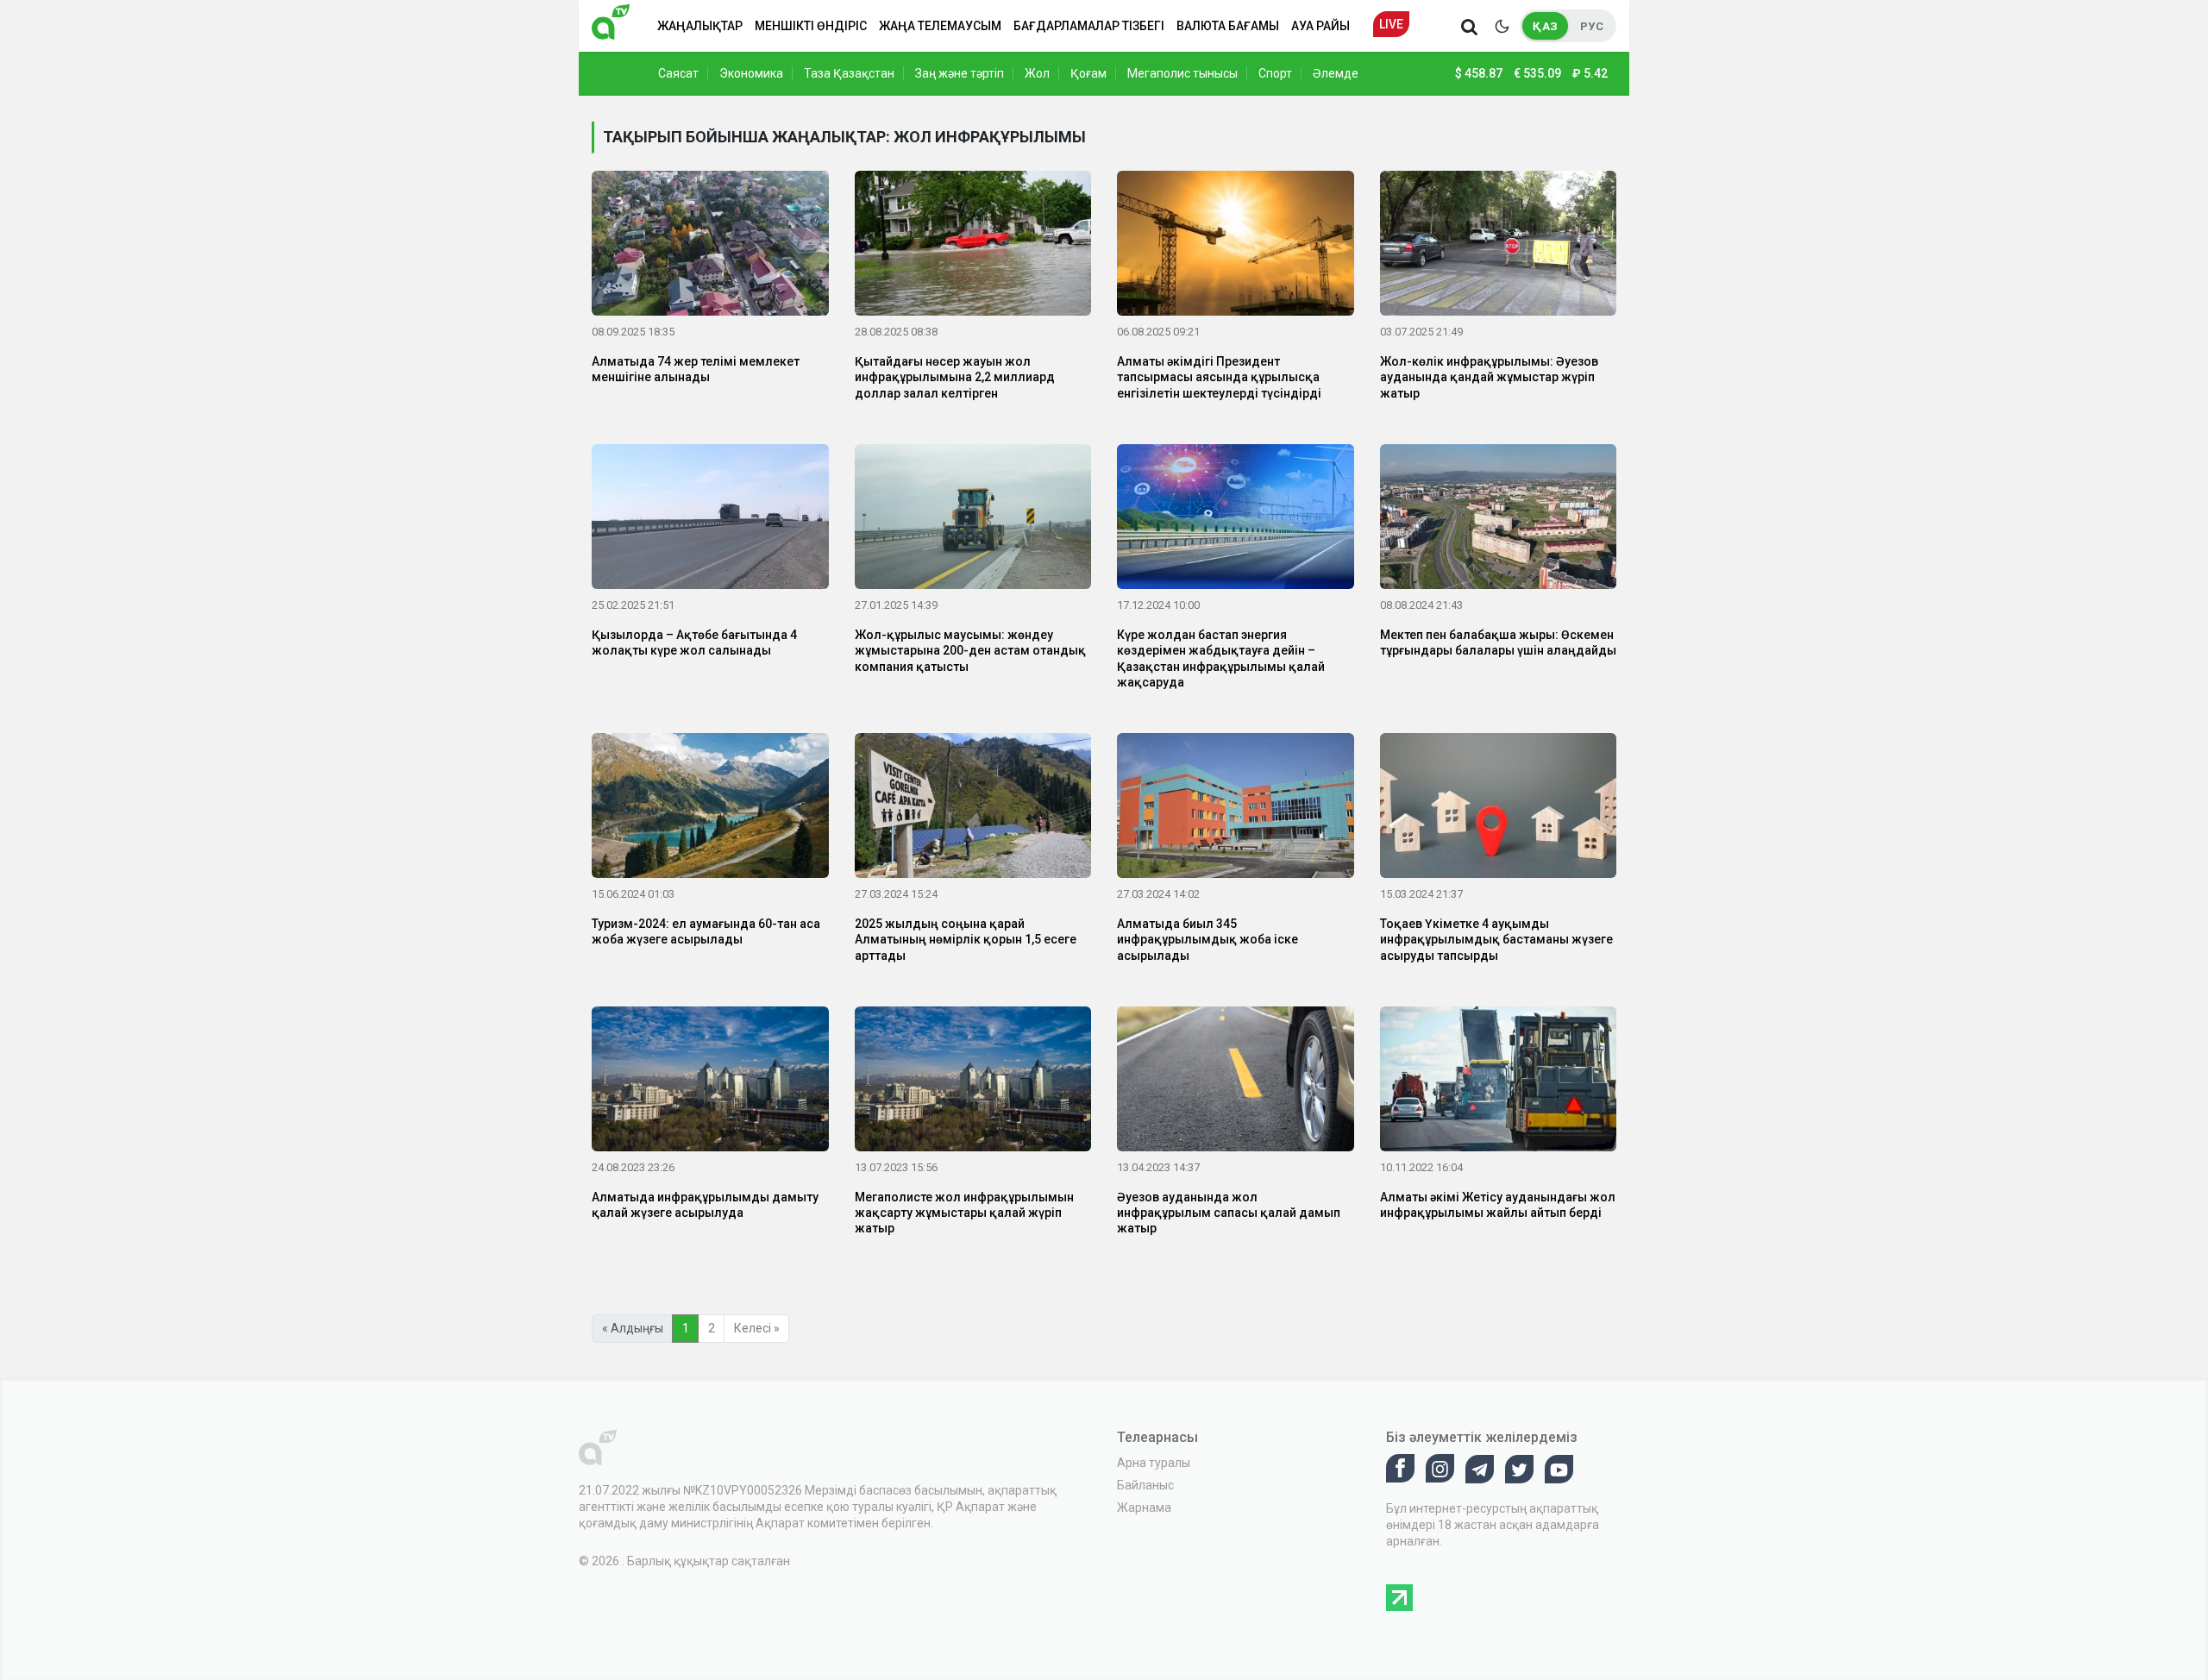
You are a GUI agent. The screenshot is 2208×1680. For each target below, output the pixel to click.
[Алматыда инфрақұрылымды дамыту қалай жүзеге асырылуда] (710, 1082)
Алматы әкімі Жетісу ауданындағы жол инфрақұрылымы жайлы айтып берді (1498, 1205)
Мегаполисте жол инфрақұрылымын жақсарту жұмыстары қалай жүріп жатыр (964, 1213)
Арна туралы (1154, 1463)
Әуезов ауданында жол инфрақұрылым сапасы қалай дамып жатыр (1229, 1213)
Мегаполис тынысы (1182, 73)
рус (1592, 26)
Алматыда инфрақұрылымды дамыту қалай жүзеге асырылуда (705, 1205)
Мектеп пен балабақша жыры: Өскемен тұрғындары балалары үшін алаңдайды (1498, 643)
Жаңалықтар (700, 26)
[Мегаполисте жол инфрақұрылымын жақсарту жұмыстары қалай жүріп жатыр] (973, 1082)
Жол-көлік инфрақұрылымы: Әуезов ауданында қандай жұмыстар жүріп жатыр (1489, 377)
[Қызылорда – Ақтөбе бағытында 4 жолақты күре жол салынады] (710, 520)
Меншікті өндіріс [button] (811, 26)
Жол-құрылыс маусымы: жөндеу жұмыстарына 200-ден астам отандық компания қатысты (970, 650)
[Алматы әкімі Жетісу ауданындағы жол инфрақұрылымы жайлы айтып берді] (1499, 1082)
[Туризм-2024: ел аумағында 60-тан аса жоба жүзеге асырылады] (710, 809)
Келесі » (757, 1328)
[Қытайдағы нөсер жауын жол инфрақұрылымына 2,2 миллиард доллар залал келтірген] (973, 247)
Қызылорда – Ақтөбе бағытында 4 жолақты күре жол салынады (694, 643)
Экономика (751, 73)
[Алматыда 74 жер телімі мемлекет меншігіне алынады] (710, 247)
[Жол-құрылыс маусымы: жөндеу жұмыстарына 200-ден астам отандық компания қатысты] (973, 520)
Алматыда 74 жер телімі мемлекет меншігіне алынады (696, 369)
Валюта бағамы (1228, 26)
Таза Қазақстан (849, 73)
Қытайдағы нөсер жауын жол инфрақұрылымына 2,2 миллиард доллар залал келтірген (955, 377)
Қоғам (1088, 73)
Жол (1037, 73)
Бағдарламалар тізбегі (1089, 26)
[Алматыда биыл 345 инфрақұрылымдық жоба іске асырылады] (1236, 809)
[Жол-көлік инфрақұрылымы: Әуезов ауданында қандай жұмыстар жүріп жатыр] (1499, 247)
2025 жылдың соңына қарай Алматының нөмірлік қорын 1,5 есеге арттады (966, 939)
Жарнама (1144, 1508)
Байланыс (1145, 1485)
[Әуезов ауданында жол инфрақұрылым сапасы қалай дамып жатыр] (1236, 1082)
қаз (1545, 26)
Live (1391, 24)
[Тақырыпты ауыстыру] (1502, 26)
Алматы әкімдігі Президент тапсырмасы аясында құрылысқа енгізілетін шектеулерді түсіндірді (1219, 377)
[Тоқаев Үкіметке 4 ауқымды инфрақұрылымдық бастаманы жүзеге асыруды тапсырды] (1499, 809)
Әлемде (1336, 73)
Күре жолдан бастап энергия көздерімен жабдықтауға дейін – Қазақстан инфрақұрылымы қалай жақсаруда (1221, 658)
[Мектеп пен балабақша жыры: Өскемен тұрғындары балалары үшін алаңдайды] (1499, 520)
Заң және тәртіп (960, 73)
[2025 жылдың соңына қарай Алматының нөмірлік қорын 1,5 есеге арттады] (973, 809)
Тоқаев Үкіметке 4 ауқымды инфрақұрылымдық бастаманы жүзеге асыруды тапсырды (1496, 939)
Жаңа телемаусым (940, 26)
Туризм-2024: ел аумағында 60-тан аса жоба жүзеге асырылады (706, 931)
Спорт (1275, 73)
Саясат (678, 73)
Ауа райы (1320, 26)
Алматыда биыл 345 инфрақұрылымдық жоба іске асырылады (1207, 939)
